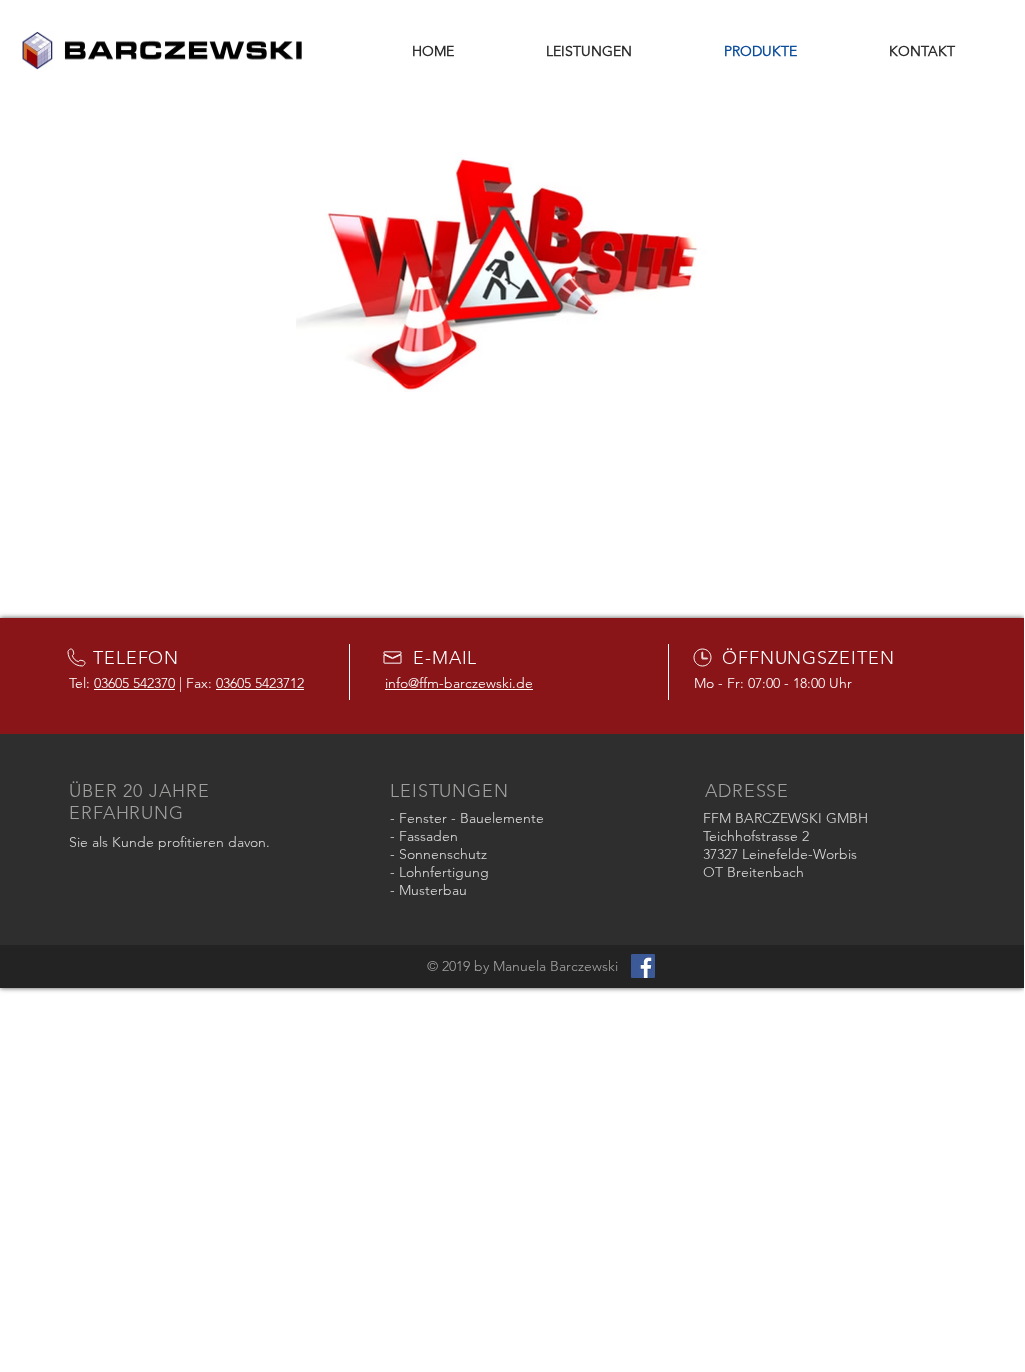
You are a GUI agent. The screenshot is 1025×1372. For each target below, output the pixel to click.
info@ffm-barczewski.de (459, 683)
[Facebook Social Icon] (643, 966)
